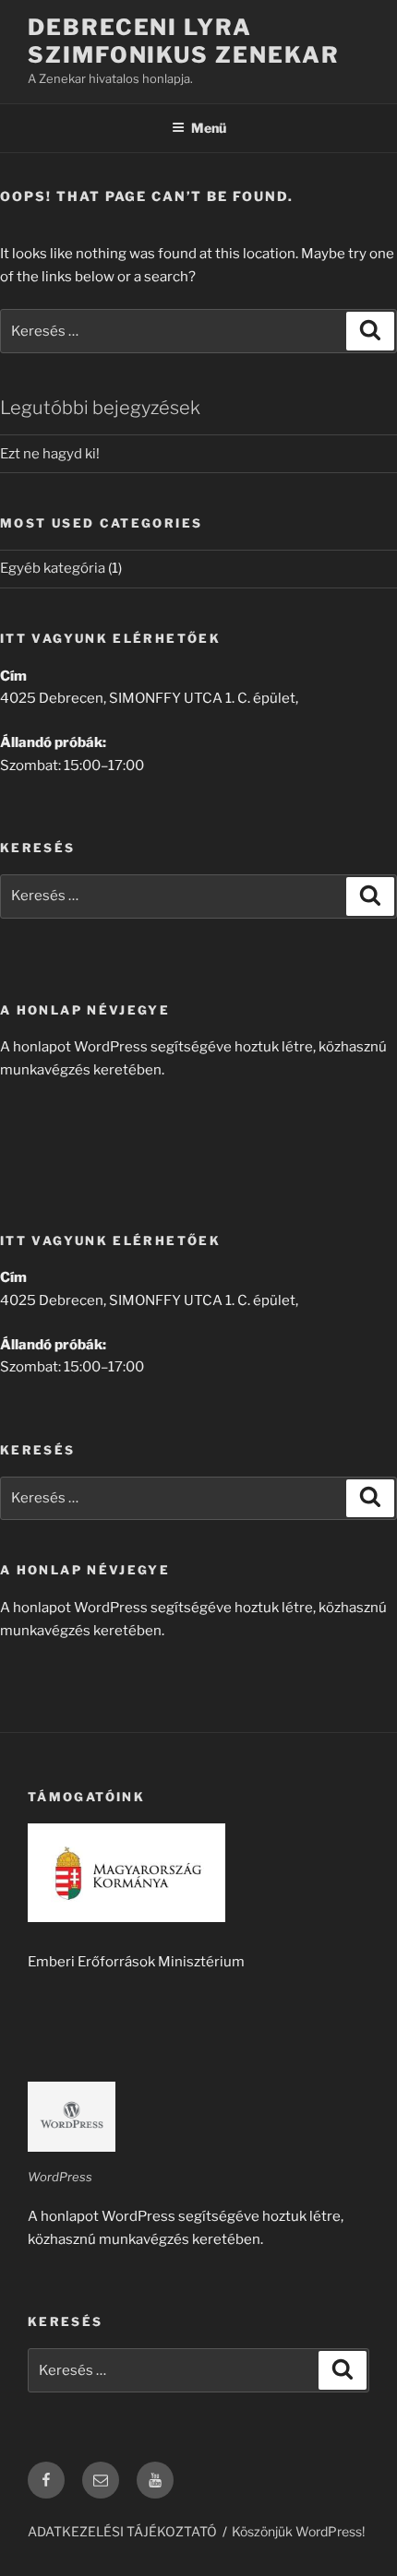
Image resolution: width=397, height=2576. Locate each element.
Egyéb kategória (53, 568)
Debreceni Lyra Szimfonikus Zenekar (183, 41)
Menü (209, 128)
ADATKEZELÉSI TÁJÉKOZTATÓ (122, 2531)
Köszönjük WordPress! (298, 2531)
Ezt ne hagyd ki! (50, 454)
